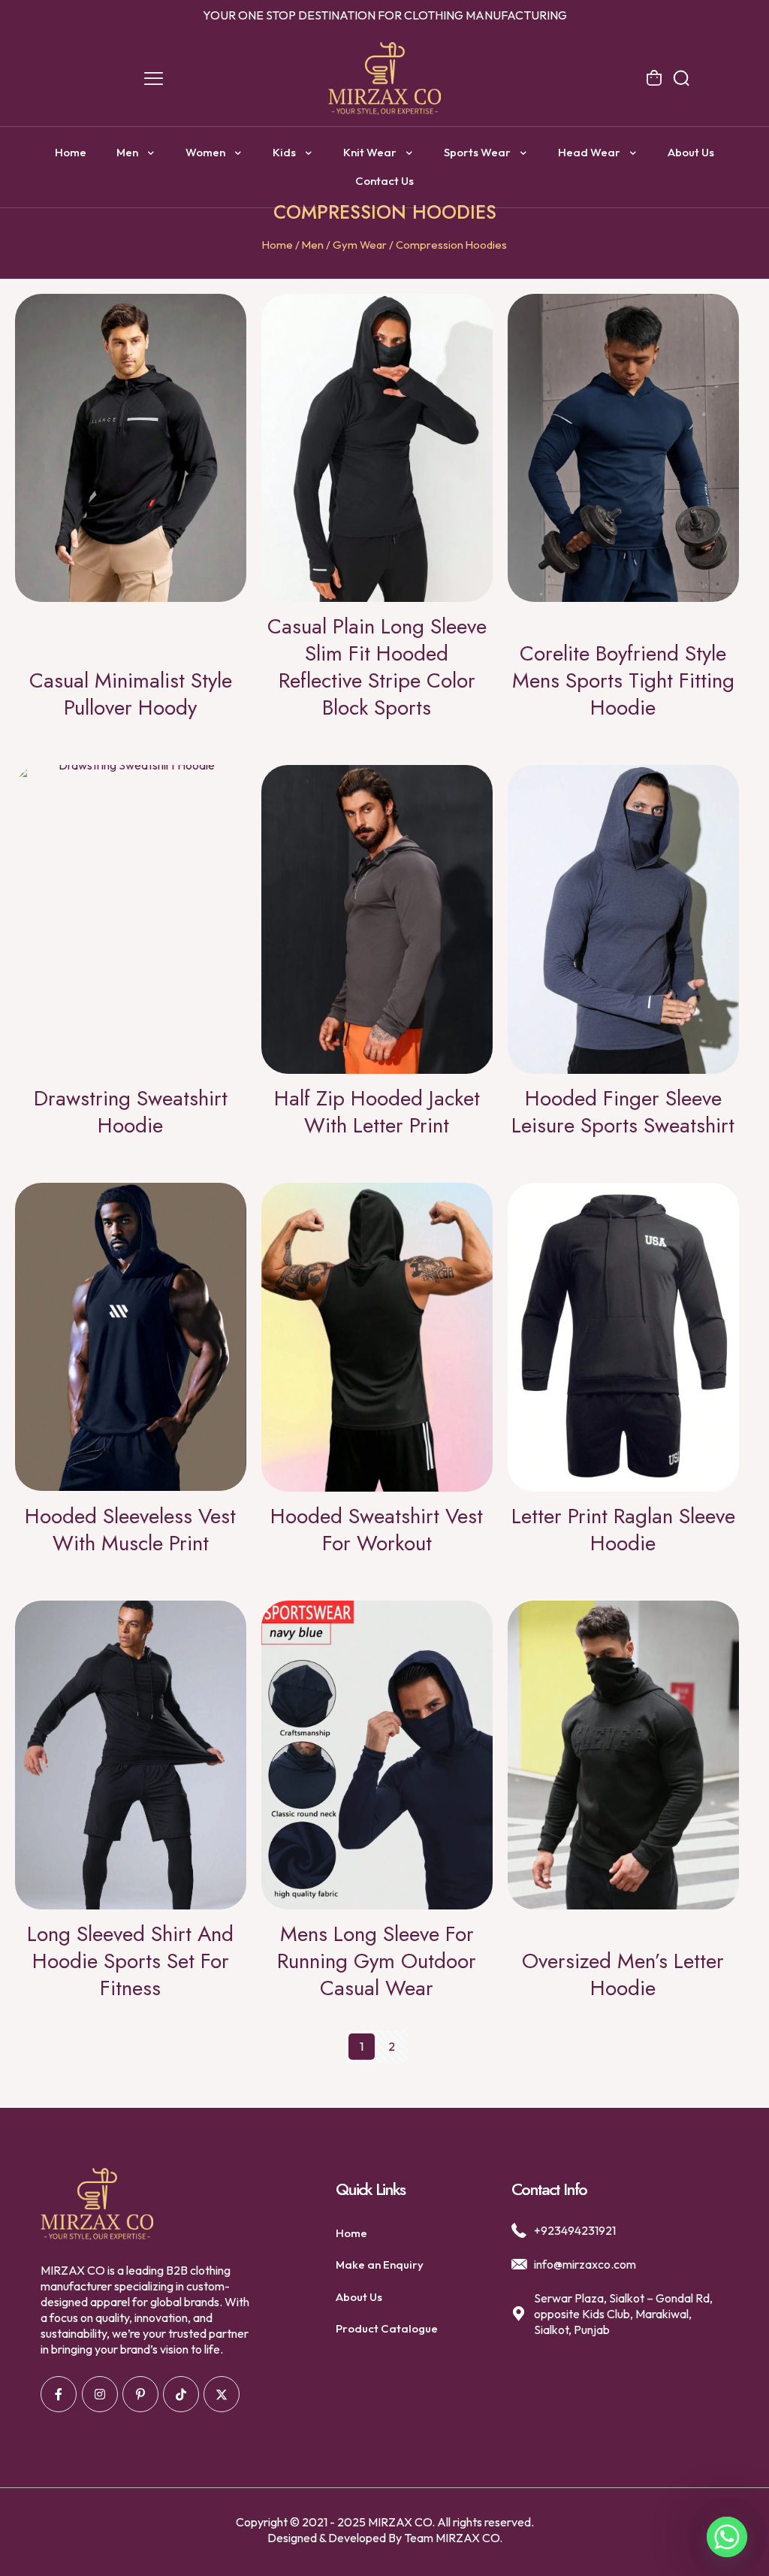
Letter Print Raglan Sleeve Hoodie (623, 1530)
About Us (359, 2297)
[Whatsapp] (727, 2537)
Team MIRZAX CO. (453, 2538)
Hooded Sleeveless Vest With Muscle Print (130, 1530)
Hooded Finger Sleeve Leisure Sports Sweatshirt (623, 1112)
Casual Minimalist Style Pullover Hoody (131, 694)
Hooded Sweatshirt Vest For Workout (377, 1530)
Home (277, 245)
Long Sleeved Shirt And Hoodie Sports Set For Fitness (130, 1961)
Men (313, 245)
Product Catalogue (387, 2328)
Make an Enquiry (380, 2265)
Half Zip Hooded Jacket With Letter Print (377, 1112)
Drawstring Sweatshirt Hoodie (131, 1112)
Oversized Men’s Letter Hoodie (623, 1974)
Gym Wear (360, 245)
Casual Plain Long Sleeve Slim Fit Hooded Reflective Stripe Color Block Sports (377, 667)
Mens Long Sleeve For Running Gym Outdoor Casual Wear (377, 1961)
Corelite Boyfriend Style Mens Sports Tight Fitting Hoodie (623, 680)
